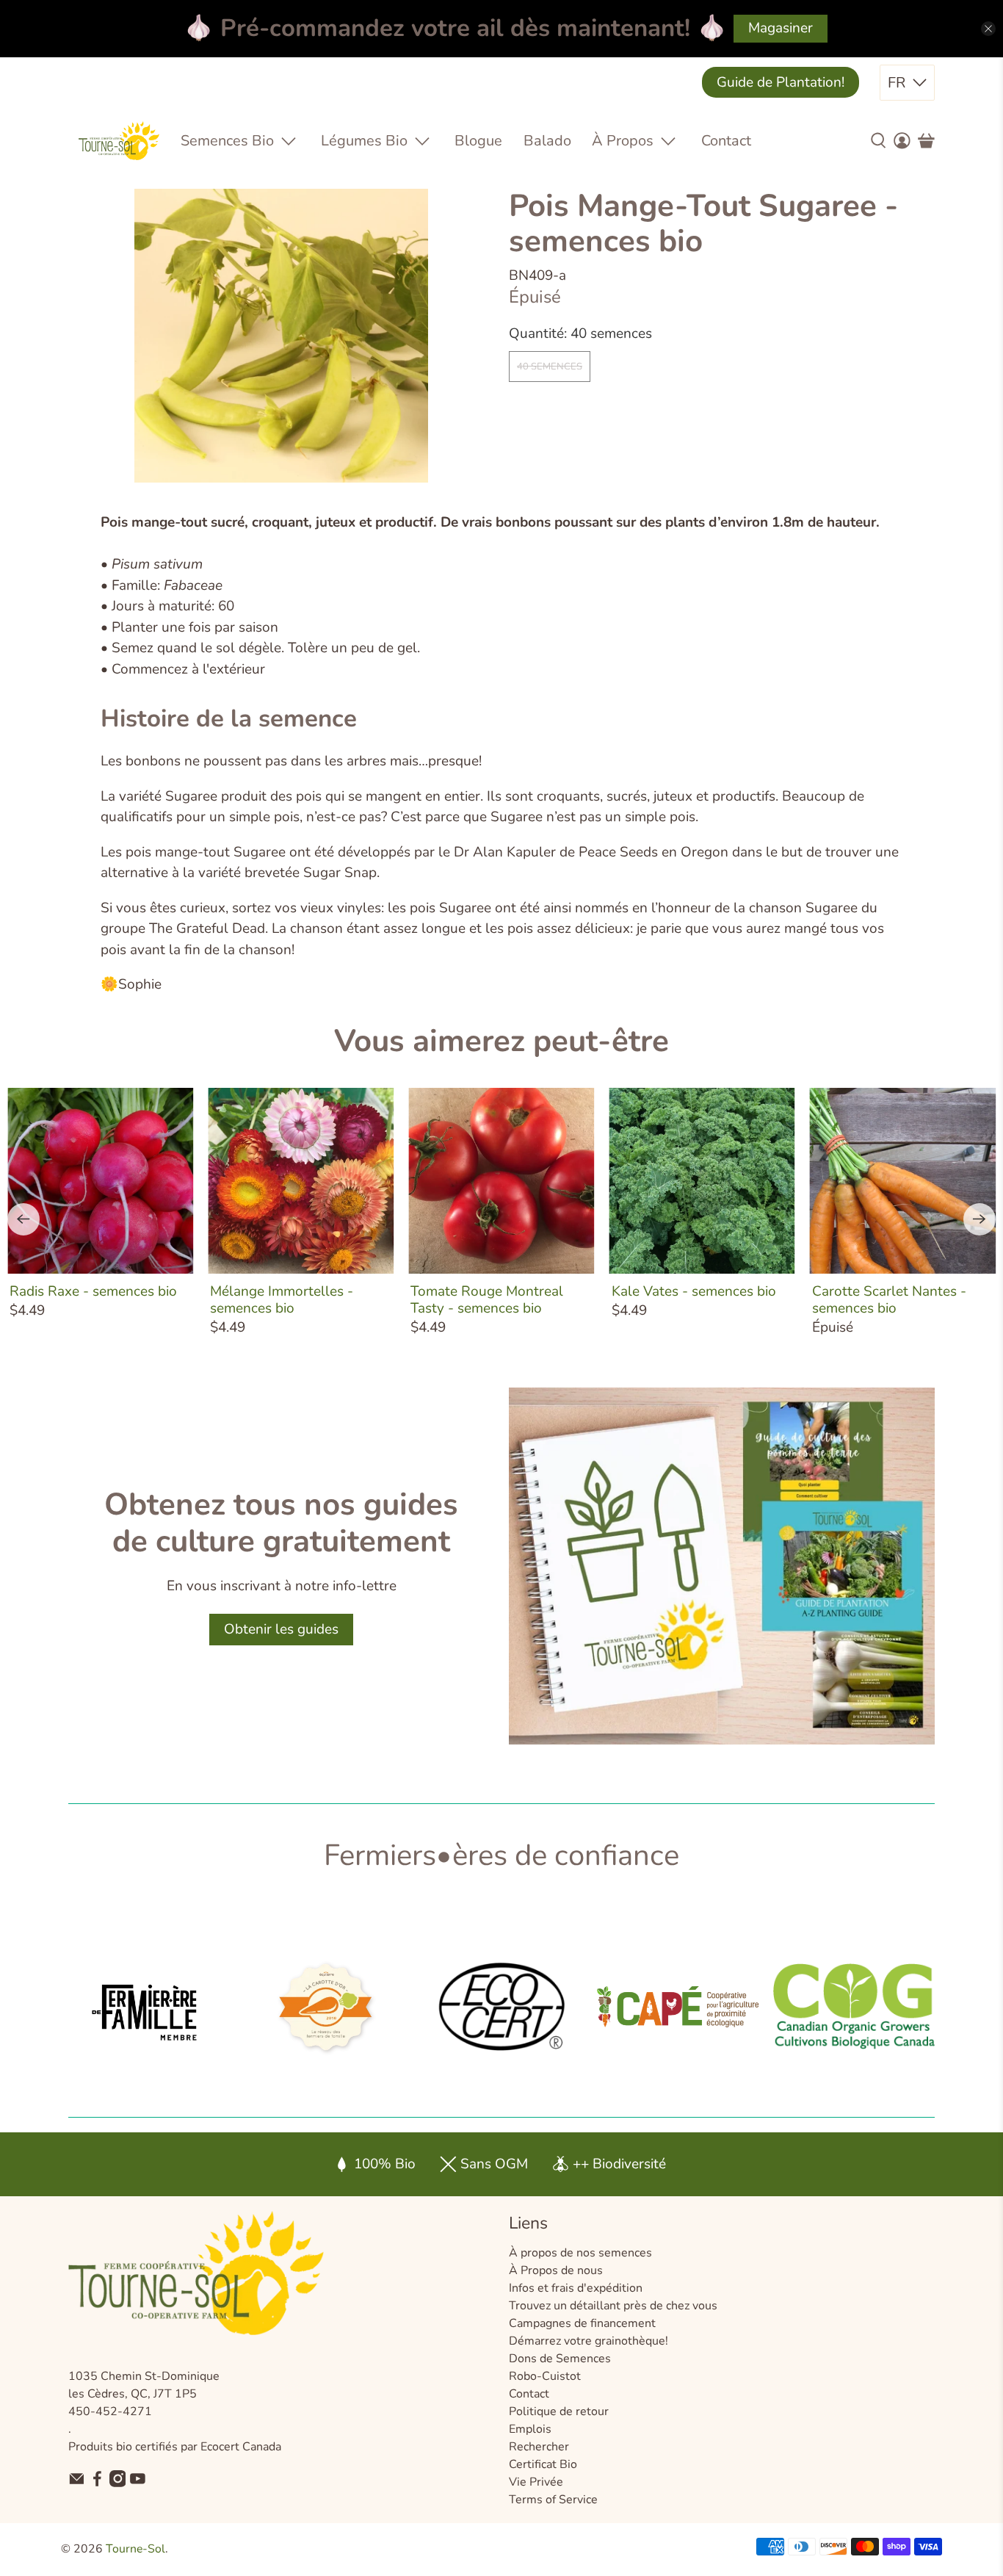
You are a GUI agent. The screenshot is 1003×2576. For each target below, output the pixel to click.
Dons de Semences (560, 2359)
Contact (726, 141)
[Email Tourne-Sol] (77, 2483)
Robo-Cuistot (545, 2376)
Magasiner (781, 28)
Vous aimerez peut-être (501, 1041)
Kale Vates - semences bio (694, 1291)
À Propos (623, 141)
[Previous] (23, 1219)
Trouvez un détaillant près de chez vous (613, 2306)
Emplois (530, 2429)
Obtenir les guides (281, 1629)
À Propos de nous (556, 2270)
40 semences (550, 367)
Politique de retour (559, 2411)
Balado (547, 141)
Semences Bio (227, 141)
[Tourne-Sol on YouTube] (138, 2483)
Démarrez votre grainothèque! (589, 2341)
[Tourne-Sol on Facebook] (97, 2483)
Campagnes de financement (582, 2323)
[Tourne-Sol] (119, 141)
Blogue (478, 141)
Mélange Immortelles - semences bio (282, 1299)
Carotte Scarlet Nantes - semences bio (889, 1299)
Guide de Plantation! (781, 82)
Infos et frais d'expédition (576, 2288)
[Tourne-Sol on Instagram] (118, 2483)
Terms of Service (553, 2500)
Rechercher (539, 2447)
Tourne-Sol (135, 2549)
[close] (988, 29)
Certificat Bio (543, 2464)
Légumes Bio (364, 141)
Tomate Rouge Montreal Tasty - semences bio (487, 1299)
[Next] (980, 1219)
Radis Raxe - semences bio (93, 1291)
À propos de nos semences (580, 2253)
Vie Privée (536, 2482)
